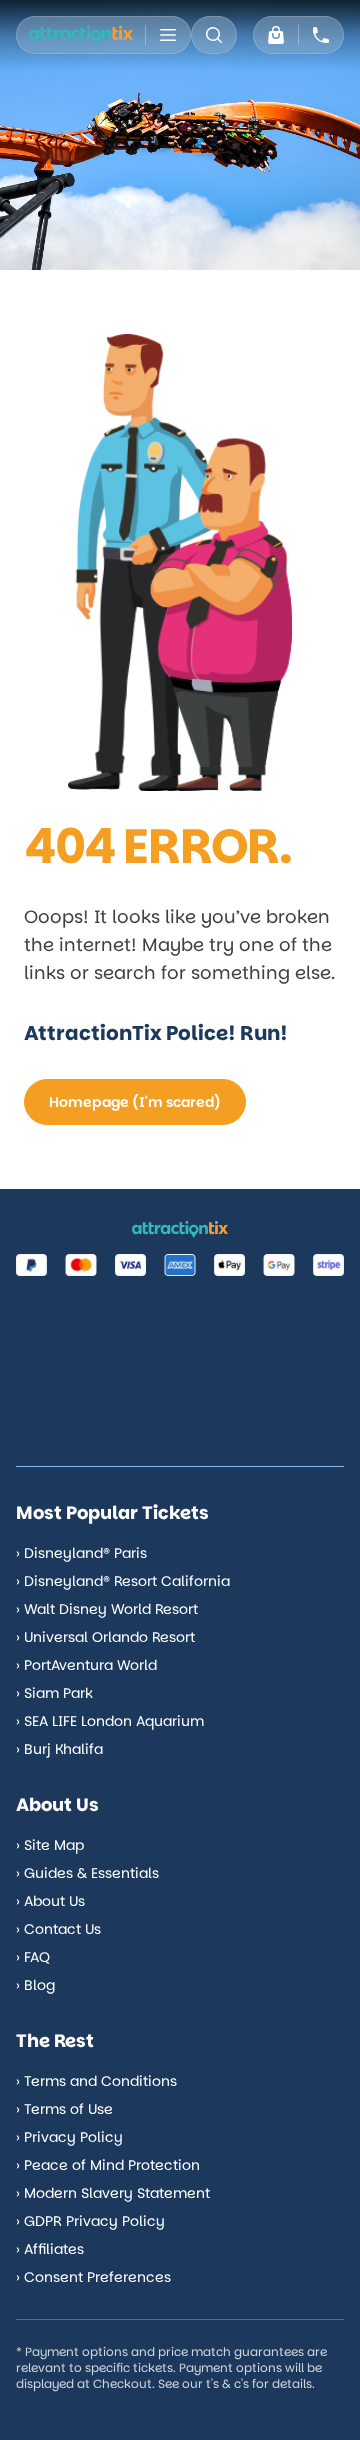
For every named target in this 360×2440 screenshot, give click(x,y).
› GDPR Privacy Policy (90, 2221)
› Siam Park (54, 1693)
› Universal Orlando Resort (105, 1637)
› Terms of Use (64, 2109)
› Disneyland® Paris (81, 1553)
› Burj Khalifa (59, 1749)
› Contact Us (58, 1929)
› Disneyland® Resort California (123, 1581)
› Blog (35, 1985)
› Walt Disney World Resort (107, 1609)
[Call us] (321, 35)
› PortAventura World (86, 1665)
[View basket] (276, 35)
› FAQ (33, 1957)
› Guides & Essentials (87, 1873)
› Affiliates (50, 2249)
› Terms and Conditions (96, 2081)
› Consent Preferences (93, 2277)
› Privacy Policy (69, 2137)
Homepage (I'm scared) (135, 1102)
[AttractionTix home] (81, 35)
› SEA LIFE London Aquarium (110, 1721)
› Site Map (50, 1845)
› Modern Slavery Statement (113, 2193)
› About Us (50, 1901)
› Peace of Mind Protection (108, 2165)
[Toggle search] (214, 35)
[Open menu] (168, 35)
